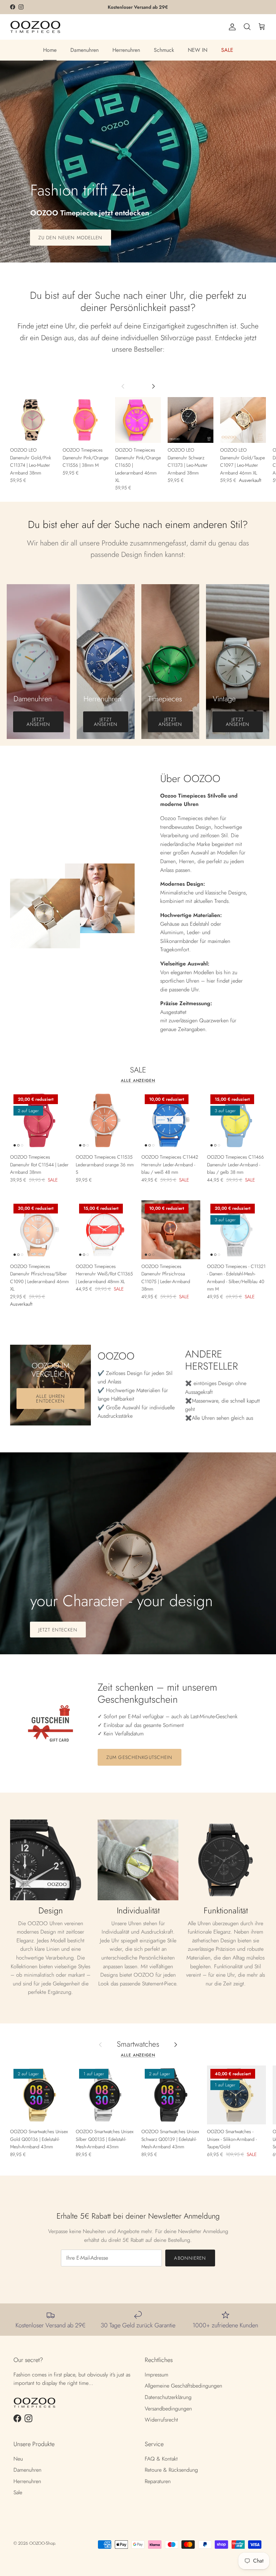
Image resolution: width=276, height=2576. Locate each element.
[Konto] (231, 27)
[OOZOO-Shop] (35, 27)
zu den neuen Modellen (71, 238)
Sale (18, 2492)
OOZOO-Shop (42, 2543)
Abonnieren (190, 2258)
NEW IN (198, 50)
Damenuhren (84, 50)
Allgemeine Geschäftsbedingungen (183, 2386)
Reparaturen (158, 2481)
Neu (18, 2459)
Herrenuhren (126, 50)
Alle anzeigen (138, 1081)
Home (50, 50)
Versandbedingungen (168, 2409)
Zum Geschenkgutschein (140, 1757)
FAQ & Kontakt (161, 2459)
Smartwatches (138, 2044)
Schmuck (164, 50)
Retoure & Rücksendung (171, 2470)
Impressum (157, 2375)
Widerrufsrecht (161, 2420)
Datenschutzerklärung (168, 2397)
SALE (227, 50)
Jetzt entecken (58, 1630)
